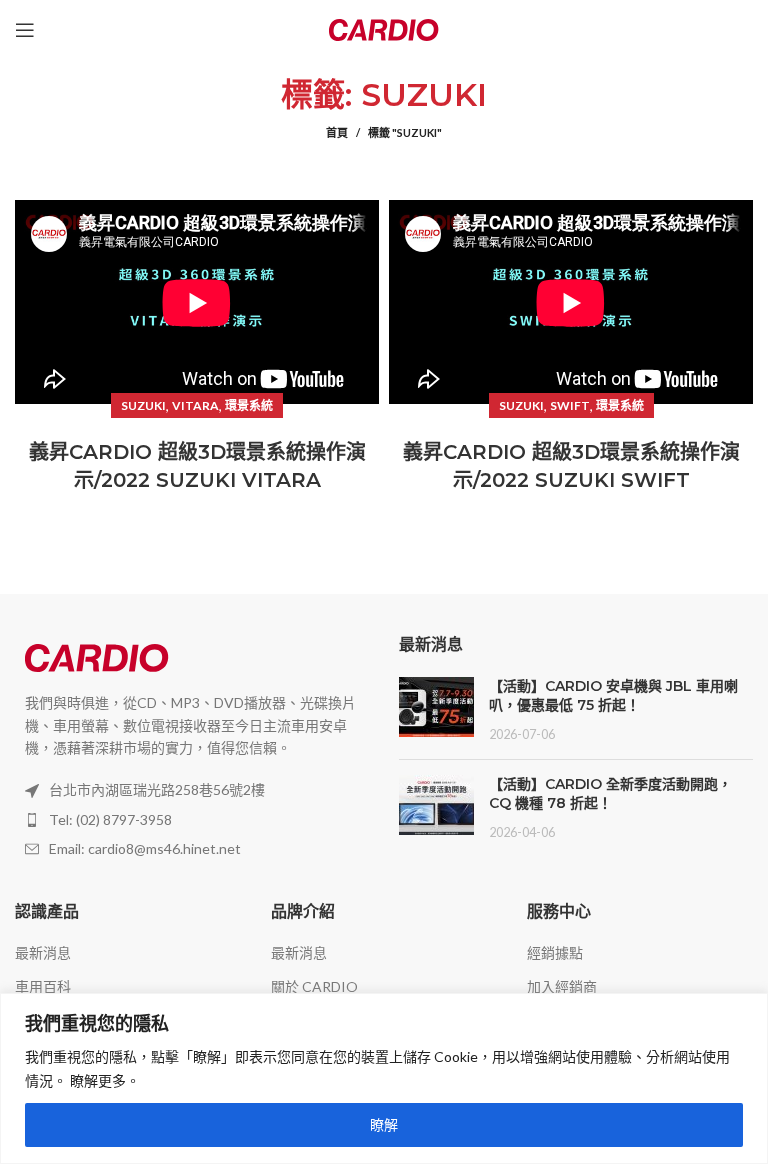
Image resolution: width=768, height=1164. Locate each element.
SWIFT (570, 405)
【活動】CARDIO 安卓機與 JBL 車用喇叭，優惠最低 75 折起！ (613, 696)
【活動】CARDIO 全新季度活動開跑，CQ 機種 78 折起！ (610, 794)
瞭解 (384, 1124)
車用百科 (43, 986)
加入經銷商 (562, 986)
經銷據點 (555, 952)
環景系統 (249, 405)
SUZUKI (143, 405)
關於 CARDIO (314, 986)
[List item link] (192, 820)
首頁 (337, 132)
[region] (384, 1078)
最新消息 (43, 952)
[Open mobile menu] (25, 30)
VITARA (195, 405)
